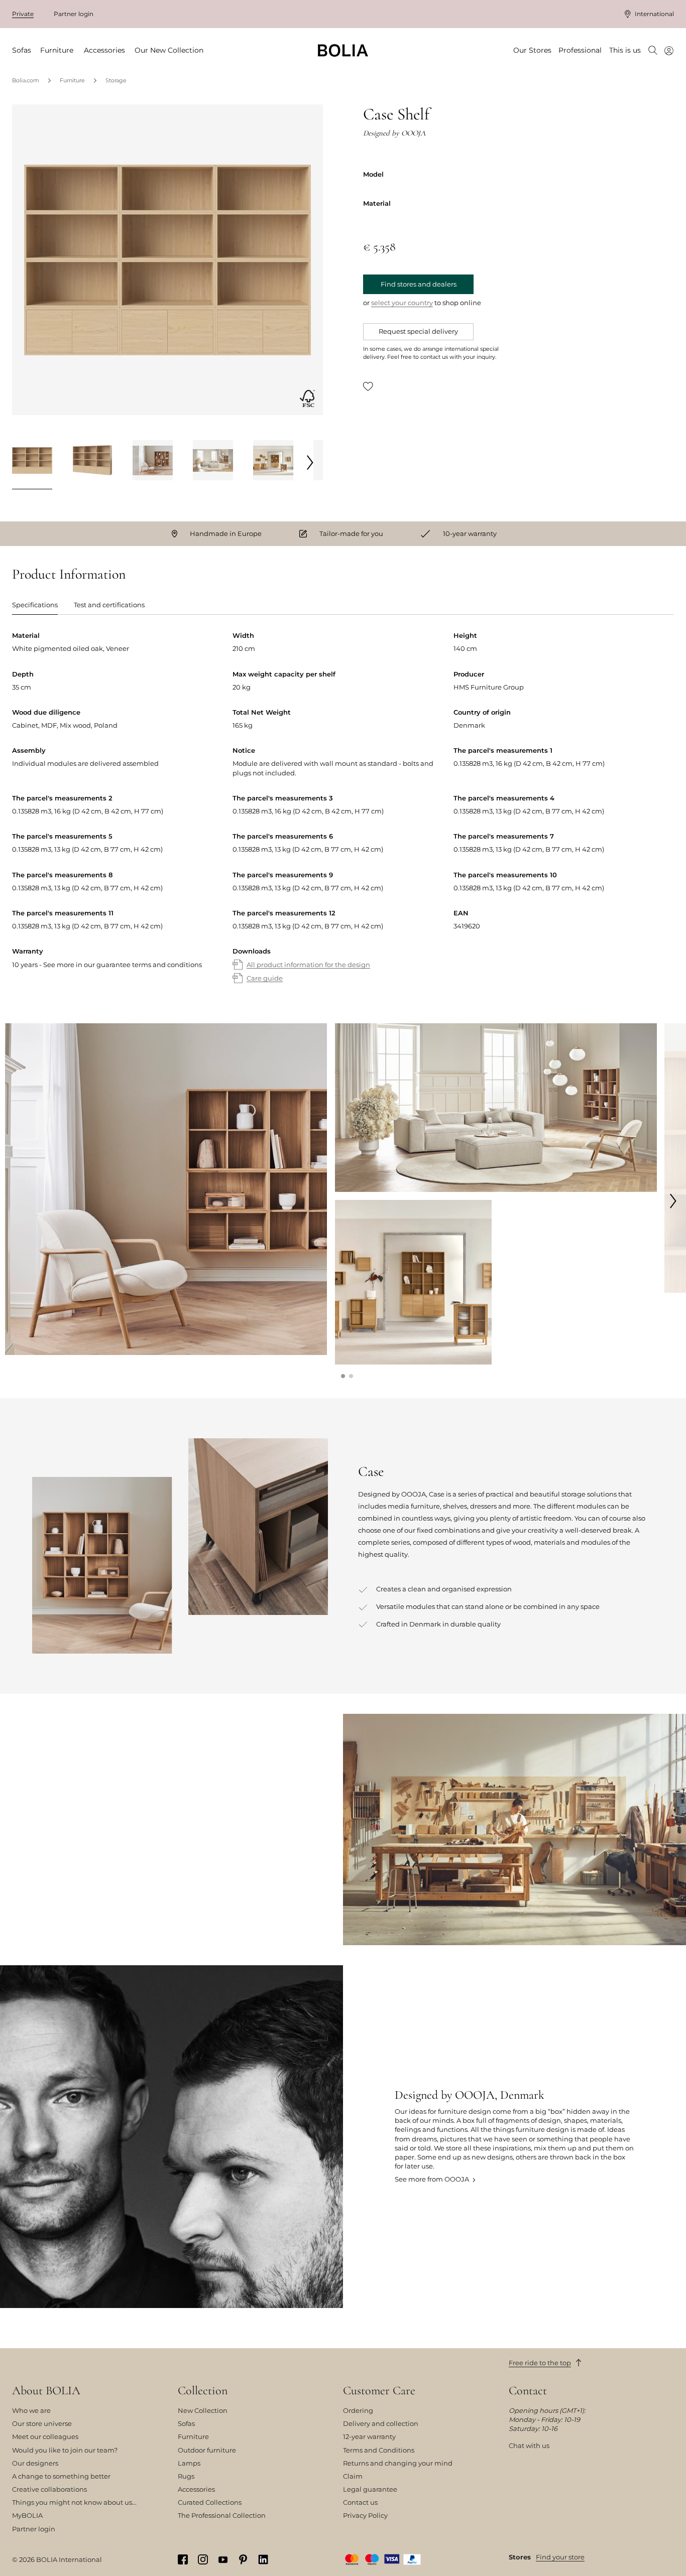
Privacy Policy (365, 2515)
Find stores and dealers (419, 284)
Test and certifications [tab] (109, 605)
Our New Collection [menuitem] (169, 50)
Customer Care (379, 2391)
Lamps (189, 2463)
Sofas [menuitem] (22, 50)
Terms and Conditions (379, 2450)
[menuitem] (653, 51)
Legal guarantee (370, 2489)
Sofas (186, 2423)
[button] (343, 1376)
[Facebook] (183, 2560)
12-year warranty (369, 2436)
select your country (402, 303)
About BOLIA (46, 2391)
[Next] (310, 462)
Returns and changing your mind (398, 2463)
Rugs (186, 2476)
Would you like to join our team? (65, 2450)
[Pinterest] (243, 2560)
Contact (528, 2391)
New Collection (203, 2410)
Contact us (360, 2502)
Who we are (31, 2410)
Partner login (74, 14)
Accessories (196, 2489)
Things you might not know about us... (74, 2502)
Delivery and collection (381, 2423)
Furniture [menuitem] (57, 50)
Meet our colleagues (45, 2436)
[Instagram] (203, 2560)
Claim (353, 2476)
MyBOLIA (27, 2515)
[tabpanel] (343, 817)
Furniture (72, 80)
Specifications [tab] (35, 605)
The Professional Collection (222, 2515)
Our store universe (42, 2423)
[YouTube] (223, 2559)
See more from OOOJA (432, 2179)
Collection (203, 2391)
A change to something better (61, 2476)
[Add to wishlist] (368, 386)
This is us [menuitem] (625, 50)
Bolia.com (26, 80)
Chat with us (529, 2446)
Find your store (560, 2557)
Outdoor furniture (207, 2450)
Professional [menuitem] (580, 50)
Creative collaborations (49, 2489)
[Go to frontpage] (343, 50)
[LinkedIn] (263, 2560)
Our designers (35, 2463)
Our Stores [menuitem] (532, 50)
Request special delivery (418, 331)
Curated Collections (210, 2502)
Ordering (358, 2410)
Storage (116, 80)
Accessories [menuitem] (104, 50)
